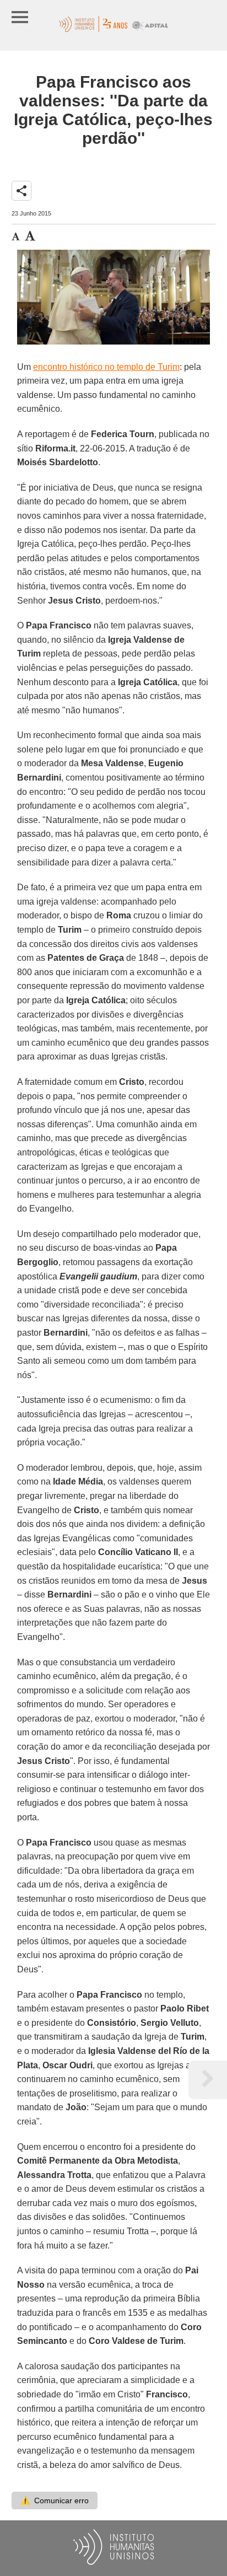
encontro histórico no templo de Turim (106, 367)
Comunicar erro (55, 2500)
